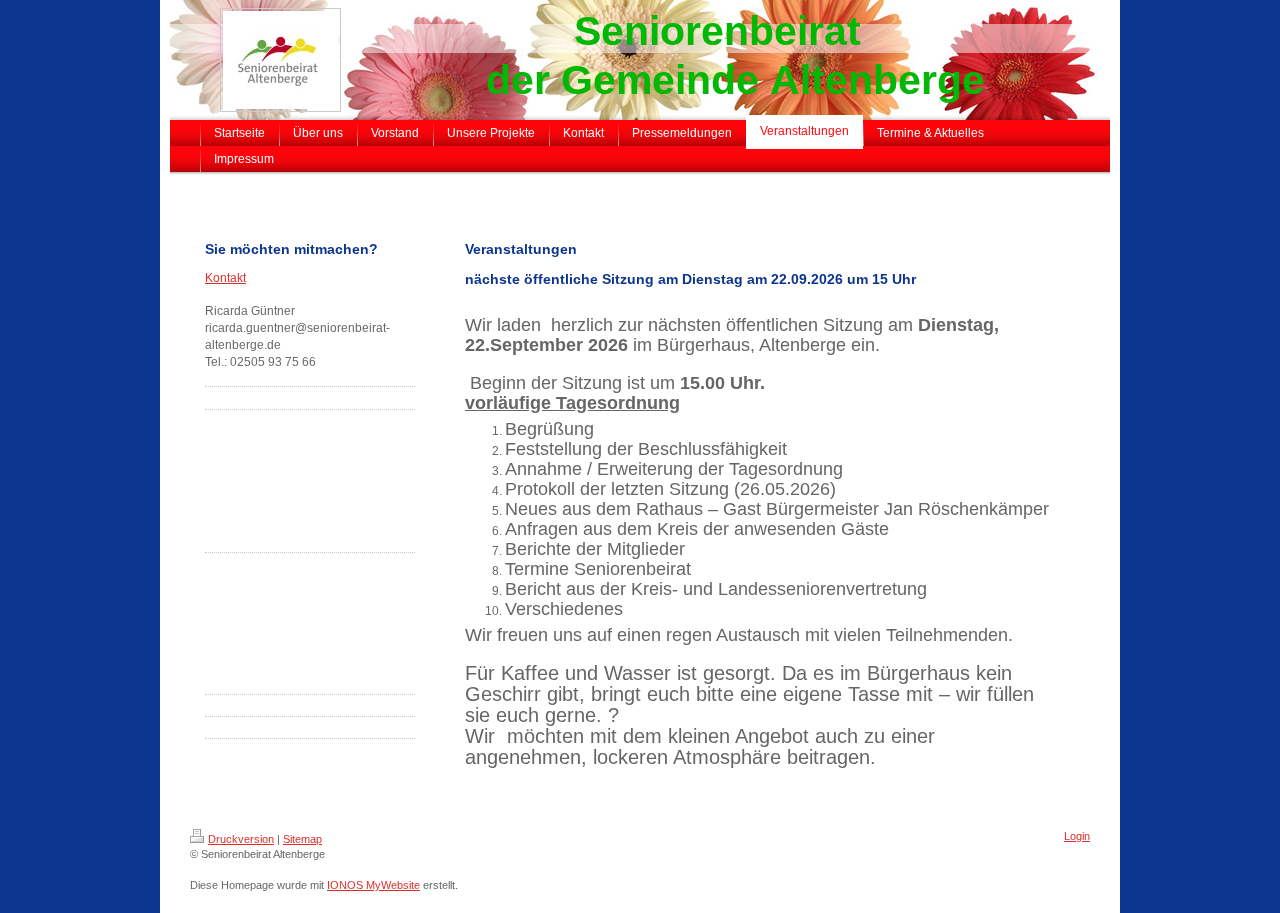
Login (1077, 836)
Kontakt (225, 278)
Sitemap (302, 839)
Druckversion (241, 839)
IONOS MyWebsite (373, 885)
